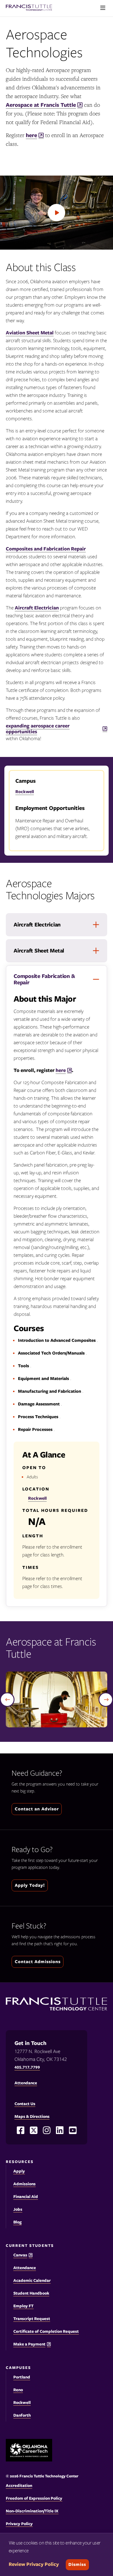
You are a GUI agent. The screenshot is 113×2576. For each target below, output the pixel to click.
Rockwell (25, 792)
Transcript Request (32, 2319)
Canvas (20, 2255)
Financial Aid (26, 2197)
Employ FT (23, 2306)
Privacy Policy (19, 2524)
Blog (18, 2222)
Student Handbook (31, 2293)
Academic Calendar (32, 2280)
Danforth (22, 2415)
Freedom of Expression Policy (34, 2498)
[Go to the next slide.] (106, 1700)
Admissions (24, 2184)
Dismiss (77, 2564)
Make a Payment (29, 2344)
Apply (19, 2171)
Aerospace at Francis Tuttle (41, 105)
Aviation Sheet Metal (30, 333)
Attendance (25, 2268)
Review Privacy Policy (34, 2564)
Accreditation (19, 2485)
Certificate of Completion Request (46, 2331)
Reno (18, 2390)
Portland (22, 2377)
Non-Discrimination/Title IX (32, 2511)
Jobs (18, 2209)
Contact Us (25, 2104)
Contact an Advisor (37, 1809)
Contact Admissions (38, 1962)
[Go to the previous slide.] (7, 1700)
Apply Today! (30, 1885)
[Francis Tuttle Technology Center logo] (29, 8)
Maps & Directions (32, 2116)
